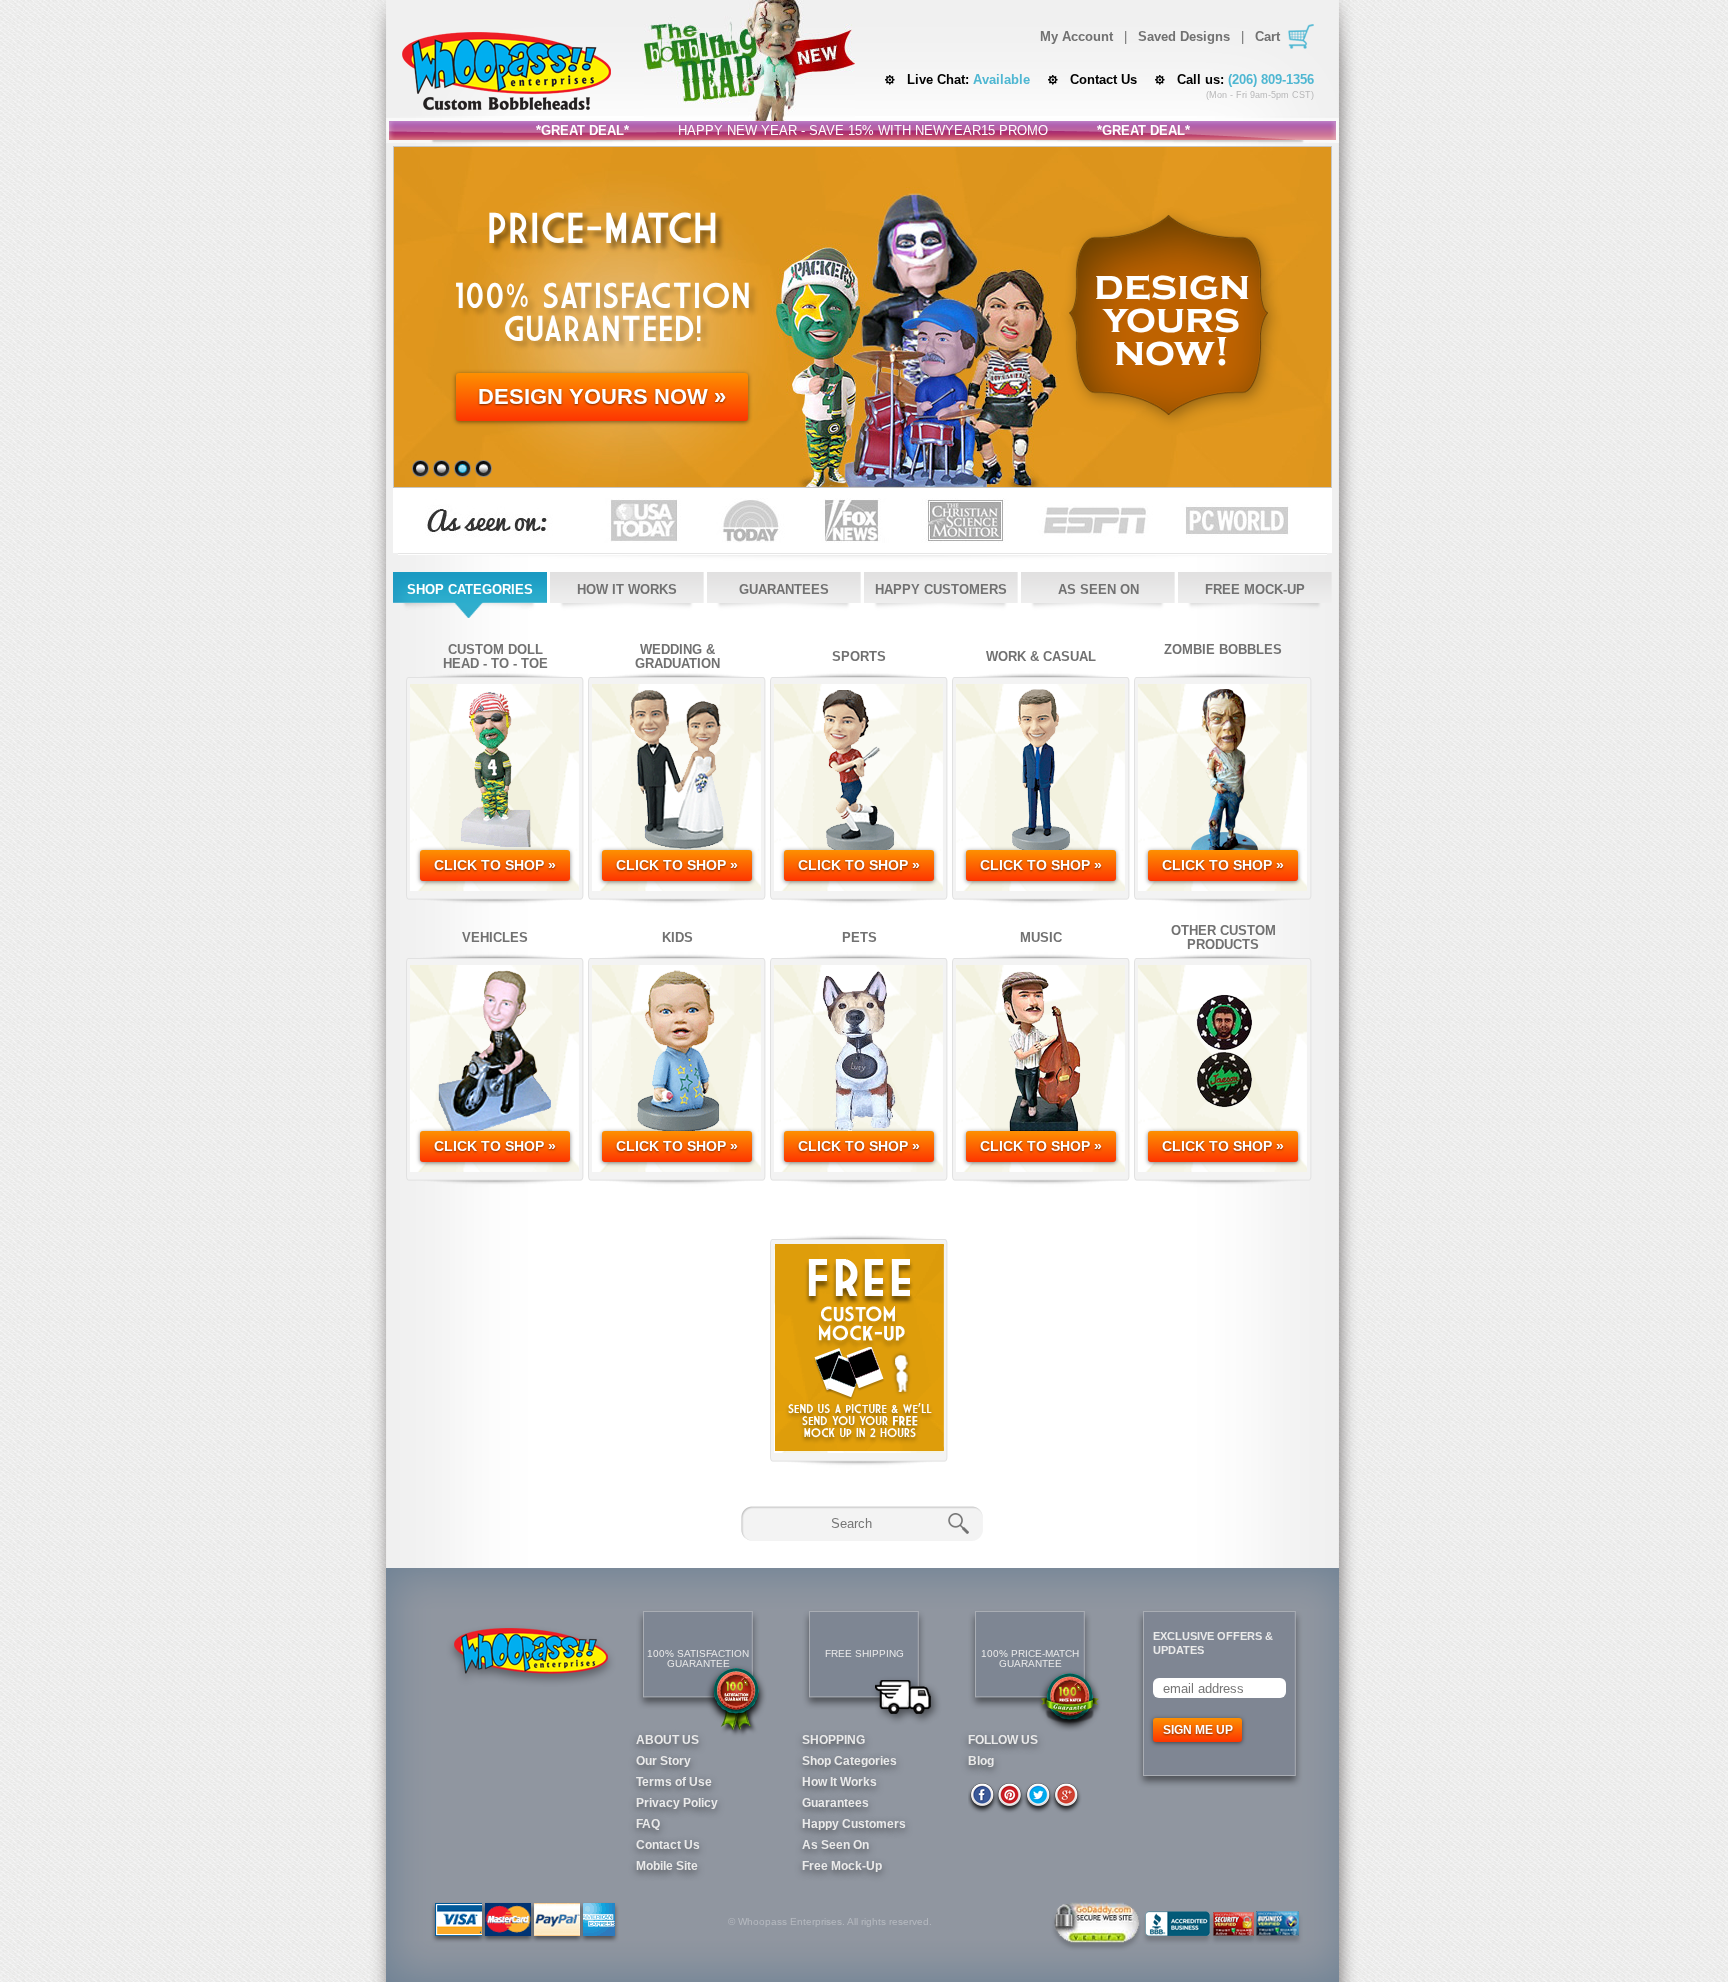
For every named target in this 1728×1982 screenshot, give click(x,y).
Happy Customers (854, 1824)
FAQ (648, 1824)
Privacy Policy (677, 1803)
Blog (981, 1761)
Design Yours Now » (602, 396)
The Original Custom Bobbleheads (506, 71)
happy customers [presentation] (941, 589)
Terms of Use (674, 1782)
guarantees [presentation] (784, 589)
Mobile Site (667, 1866)
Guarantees (835, 1803)
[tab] (470, 595)
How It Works (839, 1782)
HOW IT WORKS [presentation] (627, 589)
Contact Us (1103, 79)
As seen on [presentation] (1098, 589)
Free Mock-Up (842, 1866)
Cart (1267, 36)
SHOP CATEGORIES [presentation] (470, 589)
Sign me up (1198, 1730)
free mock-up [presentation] (1255, 589)
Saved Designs (1184, 37)
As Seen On (835, 1845)
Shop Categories (849, 1761)
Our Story (663, 1761)
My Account (1076, 37)
